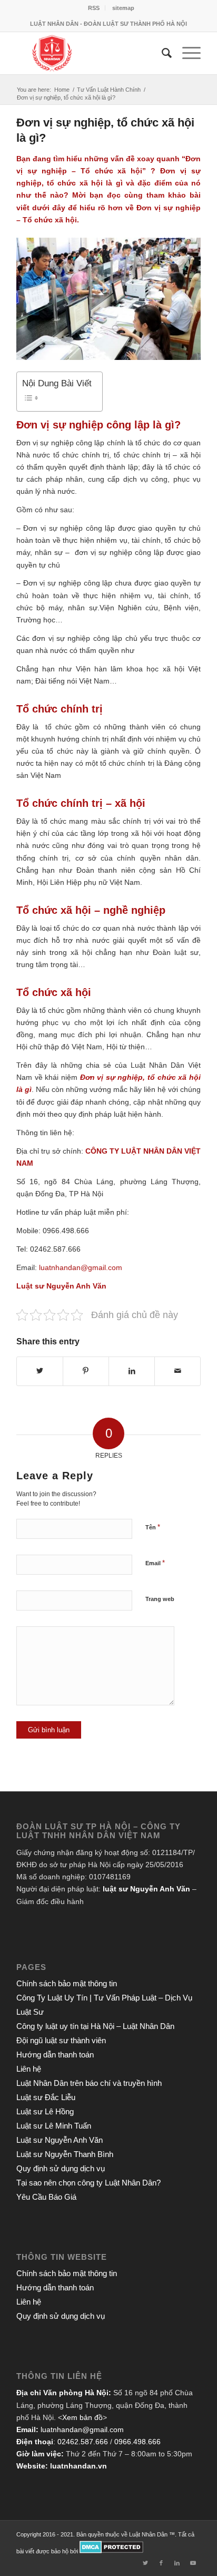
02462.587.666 (83, 2442)
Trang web (160, 1599)
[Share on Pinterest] (86, 1371)
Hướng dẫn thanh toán (55, 2055)
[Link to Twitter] (145, 2563)
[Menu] (186, 53)
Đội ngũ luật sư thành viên (61, 2040)
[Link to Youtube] (193, 2563)
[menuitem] (94, 8)
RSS (94, 8)
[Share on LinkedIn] (132, 1371)
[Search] (161, 53)
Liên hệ (29, 2069)
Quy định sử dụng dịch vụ (61, 2168)
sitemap (123, 8)
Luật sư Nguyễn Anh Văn (60, 2140)
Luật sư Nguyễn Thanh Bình (65, 2154)
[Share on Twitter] (40, 1371)
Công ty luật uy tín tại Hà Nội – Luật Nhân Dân (95, 2026)
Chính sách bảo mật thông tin (67, 1983)
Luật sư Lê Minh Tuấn (54, 2126)
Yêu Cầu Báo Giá (46, 2197)
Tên (153, 1527)
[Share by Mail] (177, 1371)
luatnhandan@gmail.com (82, 2429)
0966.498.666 (137, 2442)
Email (155, 1563)
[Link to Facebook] (161, 2563)
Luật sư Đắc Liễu (46, 2097)
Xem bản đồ (82, 2417)
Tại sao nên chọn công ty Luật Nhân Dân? (88, 2183)
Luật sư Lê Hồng (45, 2111)
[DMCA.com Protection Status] (111, 2551)
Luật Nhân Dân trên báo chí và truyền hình (89, 2083)
